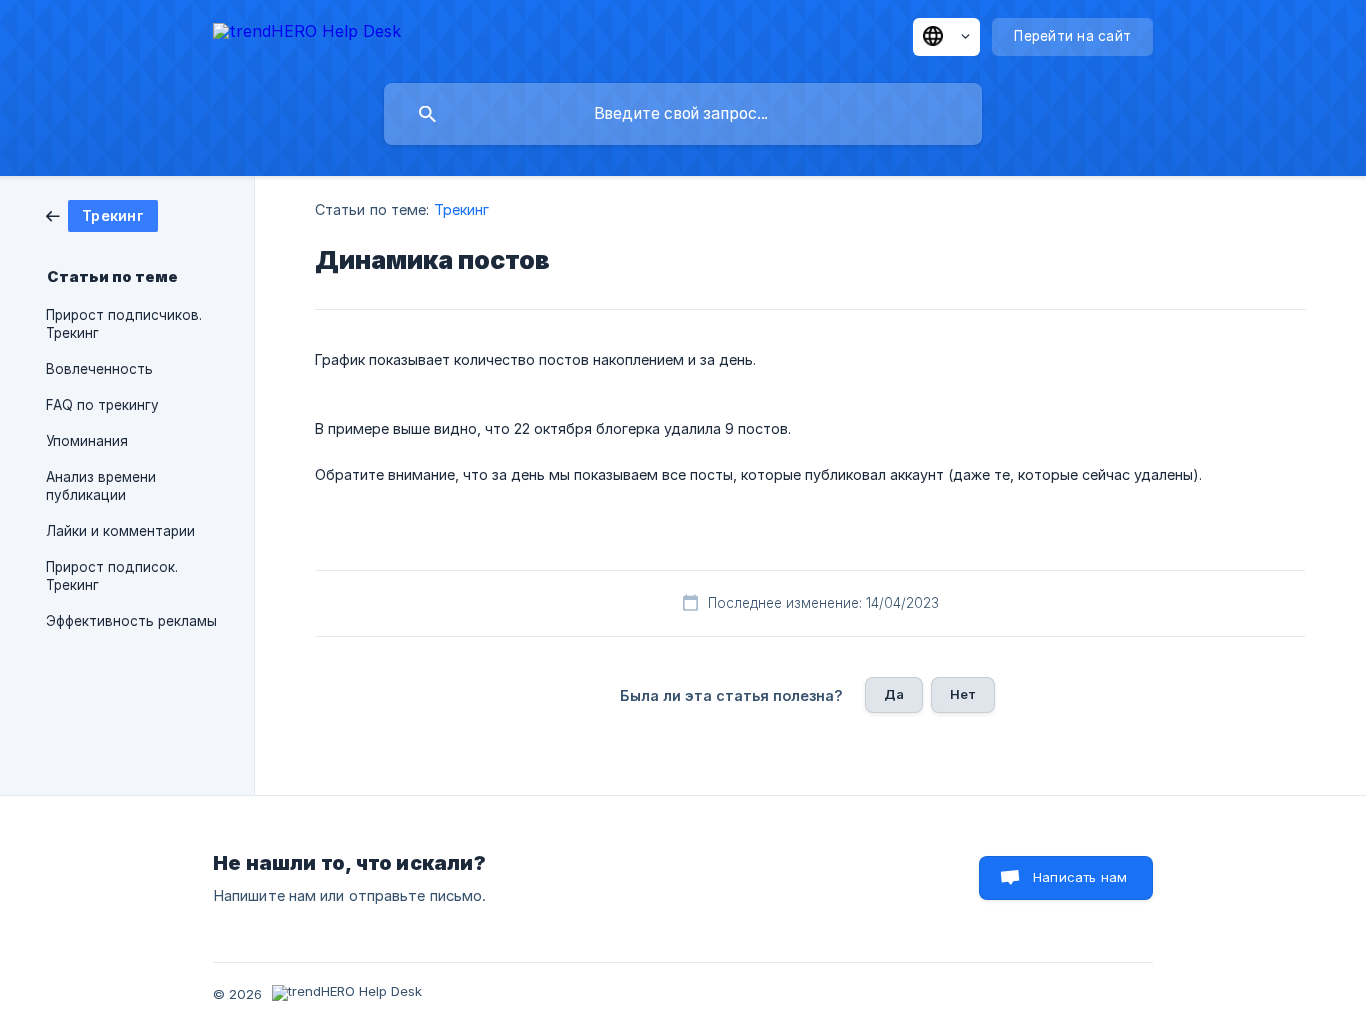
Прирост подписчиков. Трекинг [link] (124, 324)
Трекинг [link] (462, 209)
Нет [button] (963, 694)
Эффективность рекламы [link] (131, 621)
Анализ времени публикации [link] (101, 486)
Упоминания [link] (87, 441)
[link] (102, 214)
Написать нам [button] (1080, 877)
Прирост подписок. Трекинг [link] (112, 576)
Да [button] (894, 694)
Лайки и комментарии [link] (120, 531)
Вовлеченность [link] (99, 369)
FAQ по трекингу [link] (102, 405)
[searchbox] (683, 114)
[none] (307, 34)
